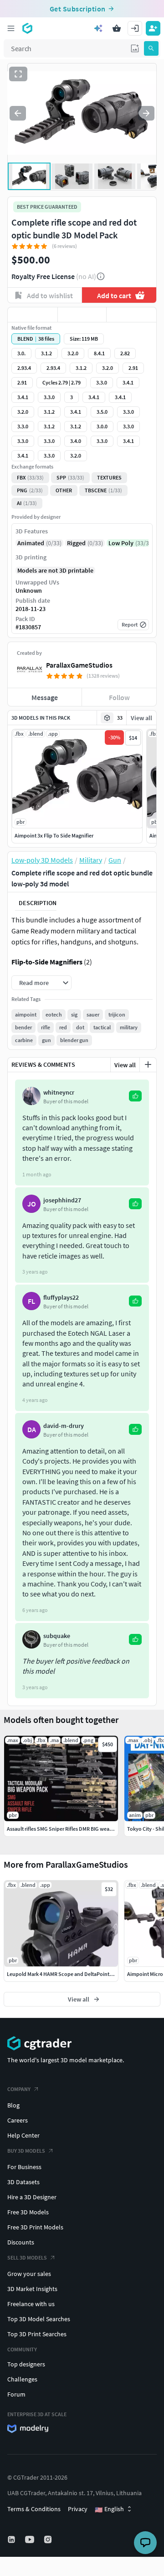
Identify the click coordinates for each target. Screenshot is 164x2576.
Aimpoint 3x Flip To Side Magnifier (54, 835)
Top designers (26, 2364)
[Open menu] (11, 28)
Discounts (21, 2242)
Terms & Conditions (34, 2509)
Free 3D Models (28, 2212)
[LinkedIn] (12, 2539)
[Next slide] (146, 113)
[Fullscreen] (18, 74)
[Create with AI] (98, 28)
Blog (13, 2105)
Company (19, 2089)
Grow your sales (29, 2274)
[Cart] (117, 28)
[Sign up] (153, 28)
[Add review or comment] (148, 1064)
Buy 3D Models (26, 2151)
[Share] (131, 315)
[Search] (151, 48)
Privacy (78, 2509)
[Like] (33, 315)
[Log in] (135, 28)
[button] (135, 48)
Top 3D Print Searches (37, 2334)
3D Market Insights (32, 2289)
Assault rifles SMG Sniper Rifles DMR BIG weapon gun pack (74, 1829)
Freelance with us (31, 2304)
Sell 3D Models (27, 2257)
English (109, 2509)
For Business (24, 2167)
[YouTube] (31, 2539)
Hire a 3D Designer (32, 2197)
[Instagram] (49, 2539)
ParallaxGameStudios (79, 665)
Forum (16, 2394)
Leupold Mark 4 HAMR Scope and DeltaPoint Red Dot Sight (74, 1974)
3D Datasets (23, 2182)
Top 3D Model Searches (39, 2319)
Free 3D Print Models (35, 2227)
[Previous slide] (18, 113)
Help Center (23, 2135)
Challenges (22, 2379)
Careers (18, 2120)
